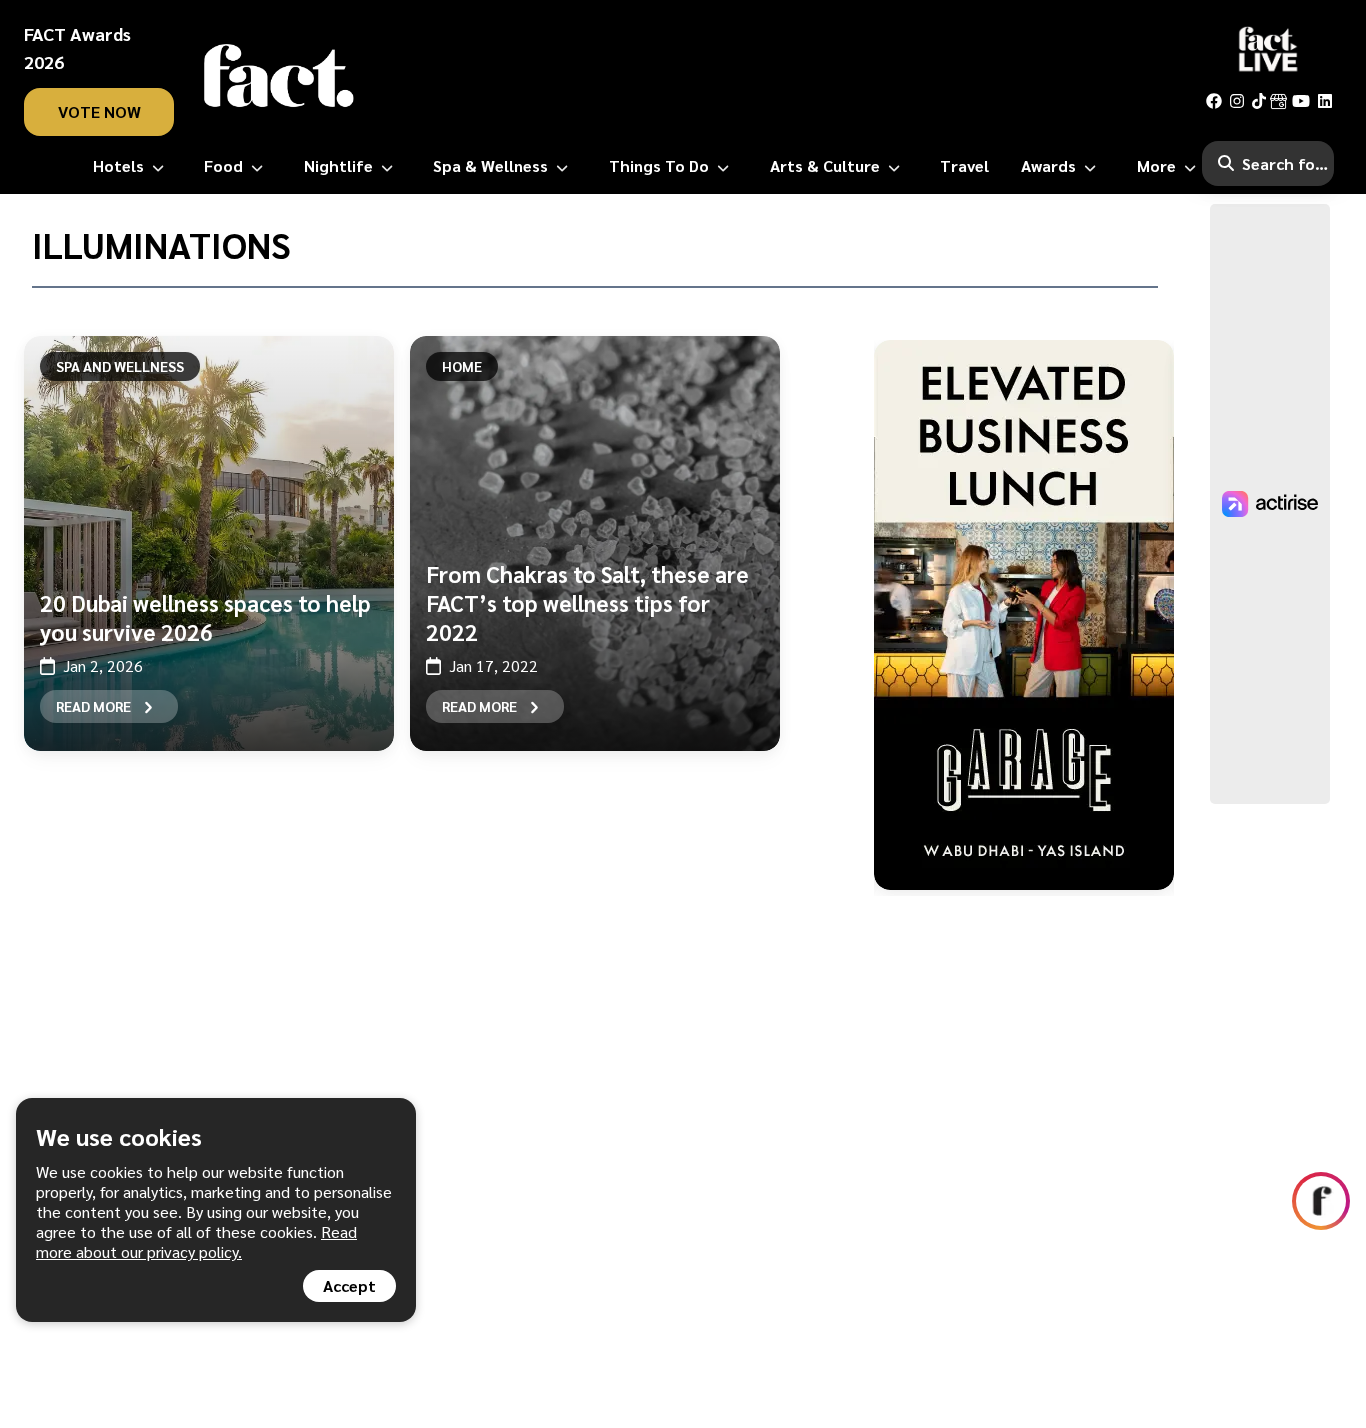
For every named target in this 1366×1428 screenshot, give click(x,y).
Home (462, 366)
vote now (99, 111)
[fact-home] (279, 76)
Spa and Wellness (120, 366)
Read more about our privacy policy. (196, 1241)
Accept (349, 1285)
